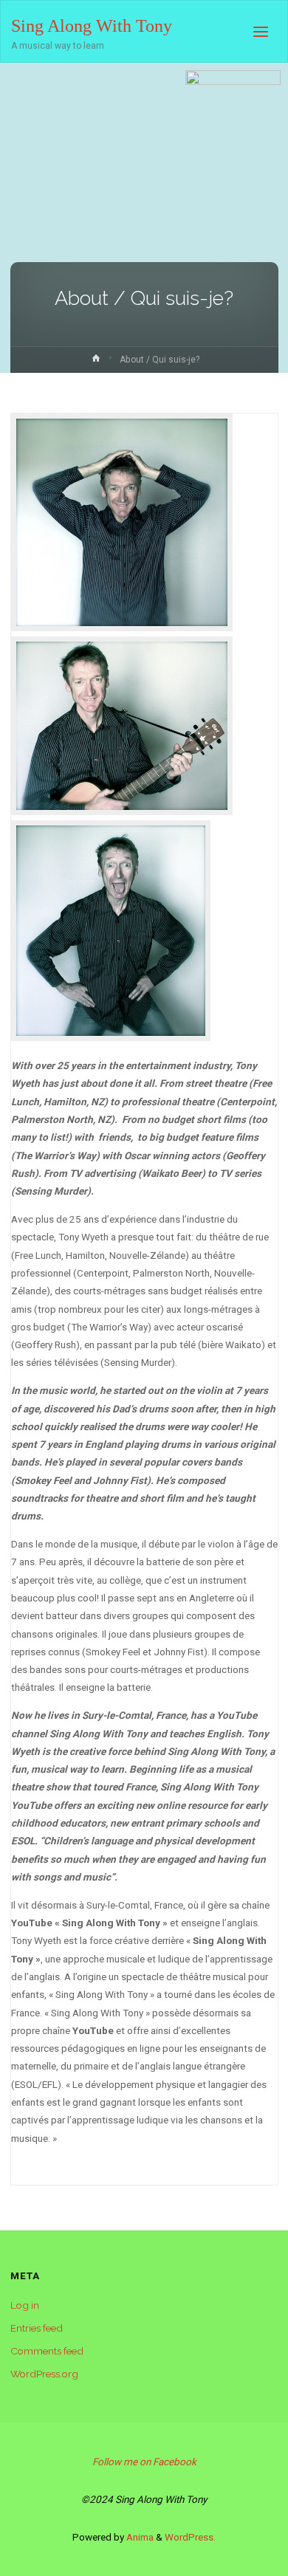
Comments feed (47, 2351)
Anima (139, 2537)
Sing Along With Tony (92, 25)
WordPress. (190, 2537)
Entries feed (37, 2328)
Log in (25, 2305)
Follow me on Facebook (144, 2462)
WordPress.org (44, 2374)
